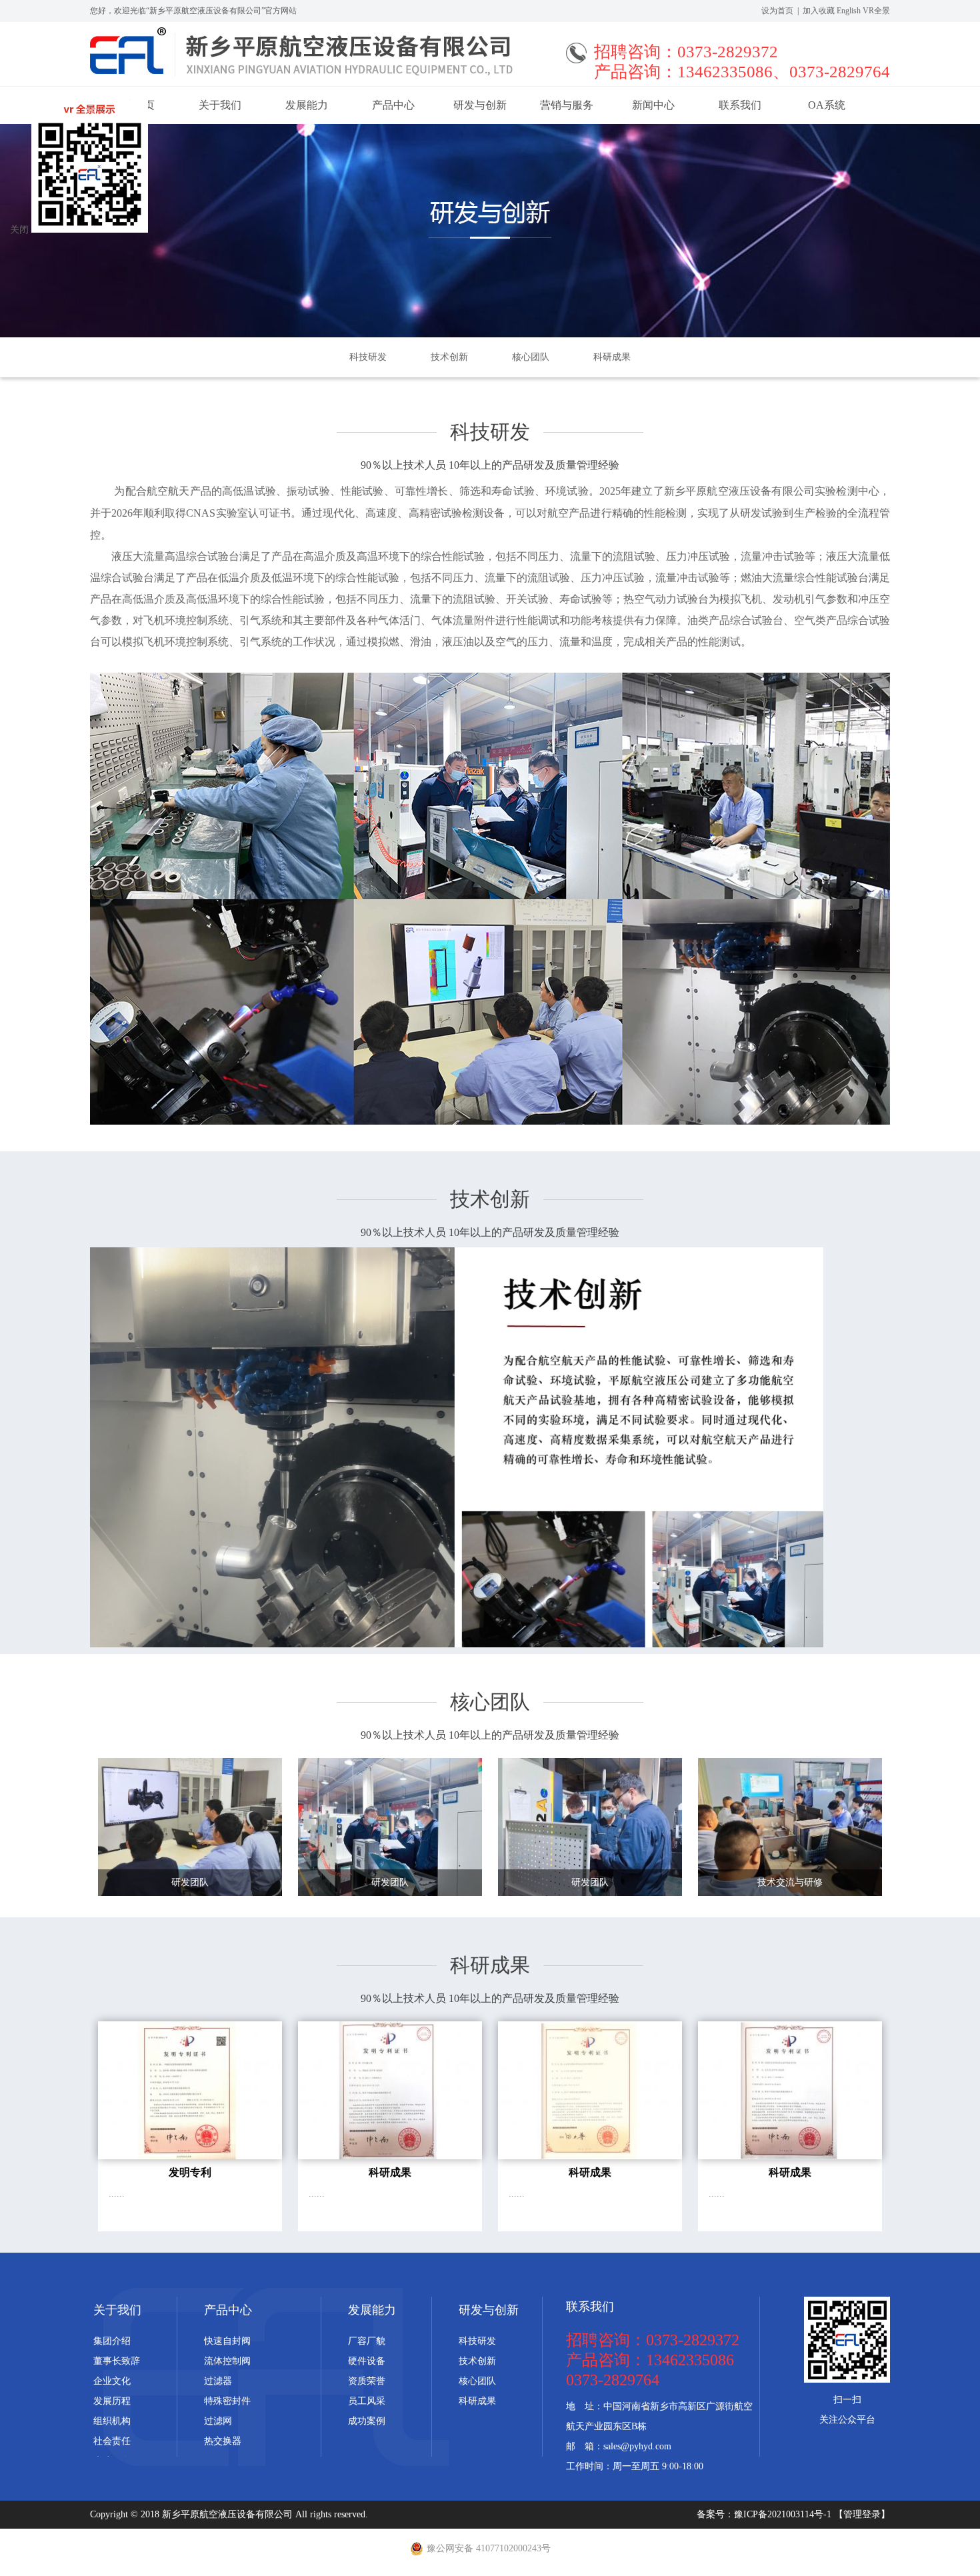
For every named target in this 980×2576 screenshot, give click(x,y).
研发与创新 (480, 105)
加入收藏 (819, 11)
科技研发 (368, 357)
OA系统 (827, 105)
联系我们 (740, 105)
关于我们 (220, 105)
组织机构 (112, 2421)
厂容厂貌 (367, 2341)
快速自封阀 (227, 2341)
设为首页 (777, 11)
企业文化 (112, 2381)
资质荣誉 (367, 2381)
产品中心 (393, 105)
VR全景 (876, 11)
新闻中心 (653, 105)
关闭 (19, 230)
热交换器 (223, 2441)
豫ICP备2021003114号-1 (784, 2514)
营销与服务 (567, 105)
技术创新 (449, 357)
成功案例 (367, 2421)
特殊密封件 (227, 2401)
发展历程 (112, 2401)
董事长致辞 (117, 2361)
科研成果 (612, 357)
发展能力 (307, 105)
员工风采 (367, 2401)
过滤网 (218, 2421)
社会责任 (112, 2441)
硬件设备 (367, 2361)
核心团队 (531, 357)
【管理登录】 (862, 2514)
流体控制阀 (227, 2361)
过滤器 (218, 2381)
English (849, 11)
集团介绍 (112, 2341)
